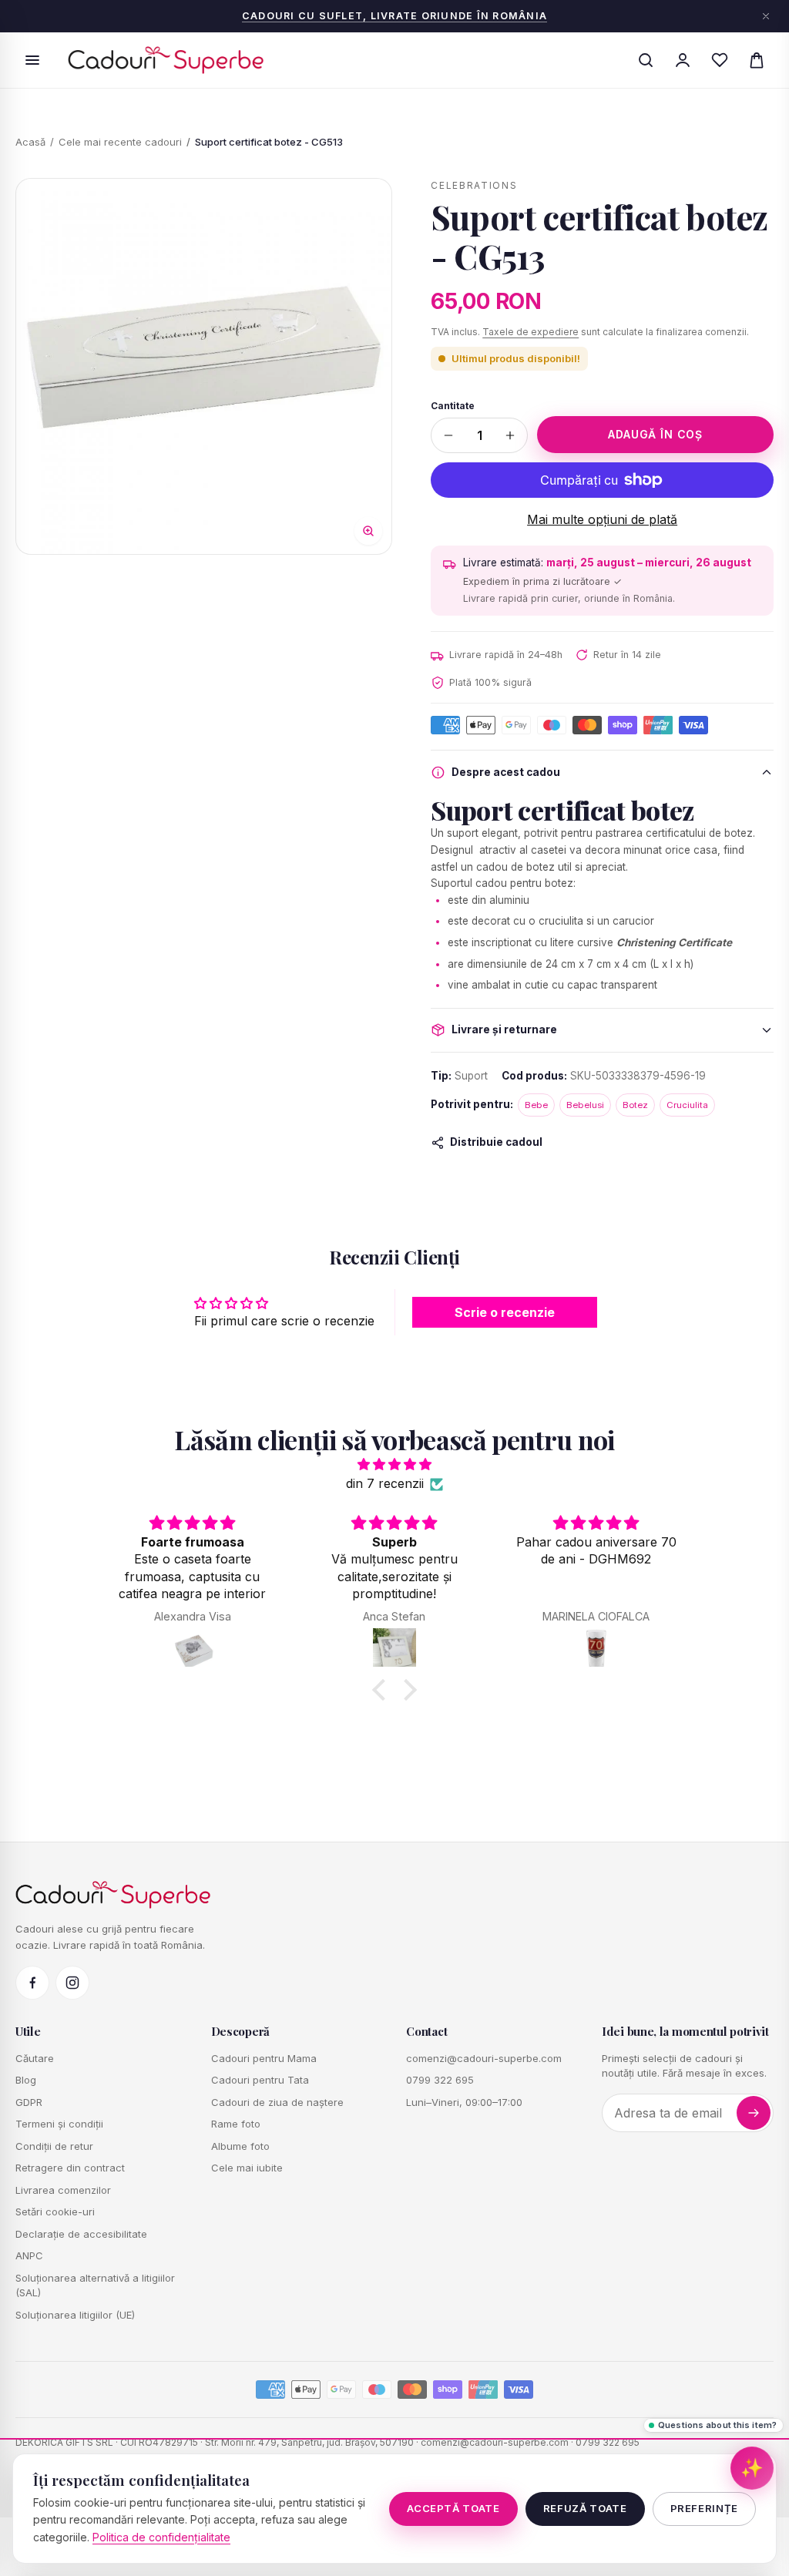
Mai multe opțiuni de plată (602, 519)
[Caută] (646, 60)
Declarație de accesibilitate (81, 2234)
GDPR (29, 2102)
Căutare (35, 2058)
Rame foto (236, 2124)
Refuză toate (585, 2508)
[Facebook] (32, 1983)
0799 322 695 (440, 2080)
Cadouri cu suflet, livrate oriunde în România (394, 16)
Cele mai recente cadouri (120, 142)
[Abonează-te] (754, 2113)
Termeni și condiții (59, 2124)
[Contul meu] (683, 60)
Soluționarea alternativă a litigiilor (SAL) (95, 2285)
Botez (635, 1105)
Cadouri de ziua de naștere (277, 2102)
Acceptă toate (453, 2508)
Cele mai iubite (247, 2168)
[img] (394, 1465)
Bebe (536, 1105)
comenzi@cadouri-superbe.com (484, 2058)
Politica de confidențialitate (161, 2537)
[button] (383, 1690)
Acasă (30, 142)
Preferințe (705, 2508)
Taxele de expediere (530, 332)
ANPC (29, 2255)
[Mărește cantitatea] (510, 435)
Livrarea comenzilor (63, 2190)
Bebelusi (585, 1105)
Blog (26, 2080)
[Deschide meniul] (32, 60)
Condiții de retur (54, 2146)
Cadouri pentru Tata (260, 2080)
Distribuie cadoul (496, 1142)
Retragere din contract (70, 2168)
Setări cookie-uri (55, 2212)
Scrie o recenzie (505, 1312)
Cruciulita (687, 1105)
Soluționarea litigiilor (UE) (75, 2315)
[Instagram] (72, 1983)
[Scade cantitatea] (448, 435)
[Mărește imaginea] (204, 366)
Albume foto (240, 2146)
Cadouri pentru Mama (264, 2058)
